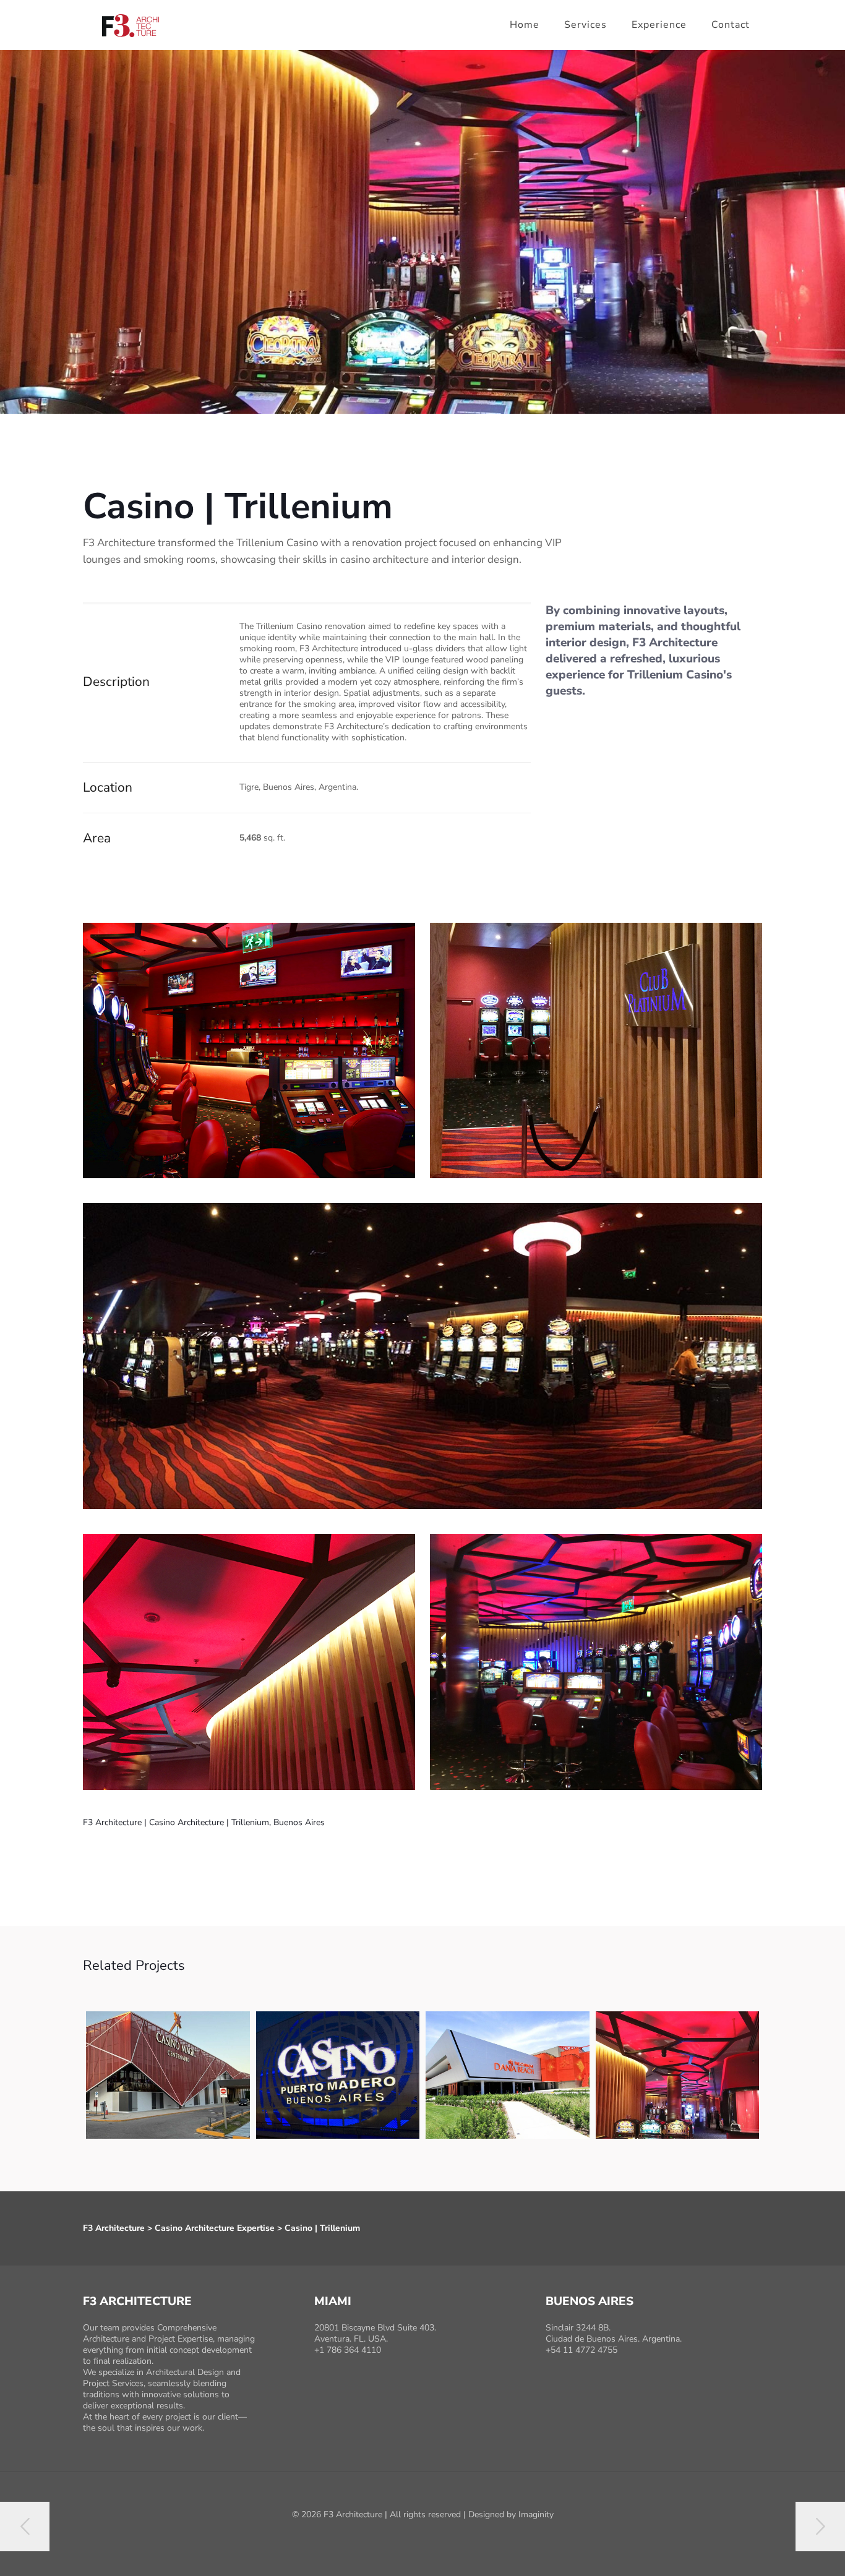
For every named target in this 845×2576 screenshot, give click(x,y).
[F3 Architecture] (136, 25)
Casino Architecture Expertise (215, 2228)
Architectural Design (186, 2372)
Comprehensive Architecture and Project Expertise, (150, 2333)
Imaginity (536, 2514)
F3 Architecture (114, 2228)
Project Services (113, 2383)
